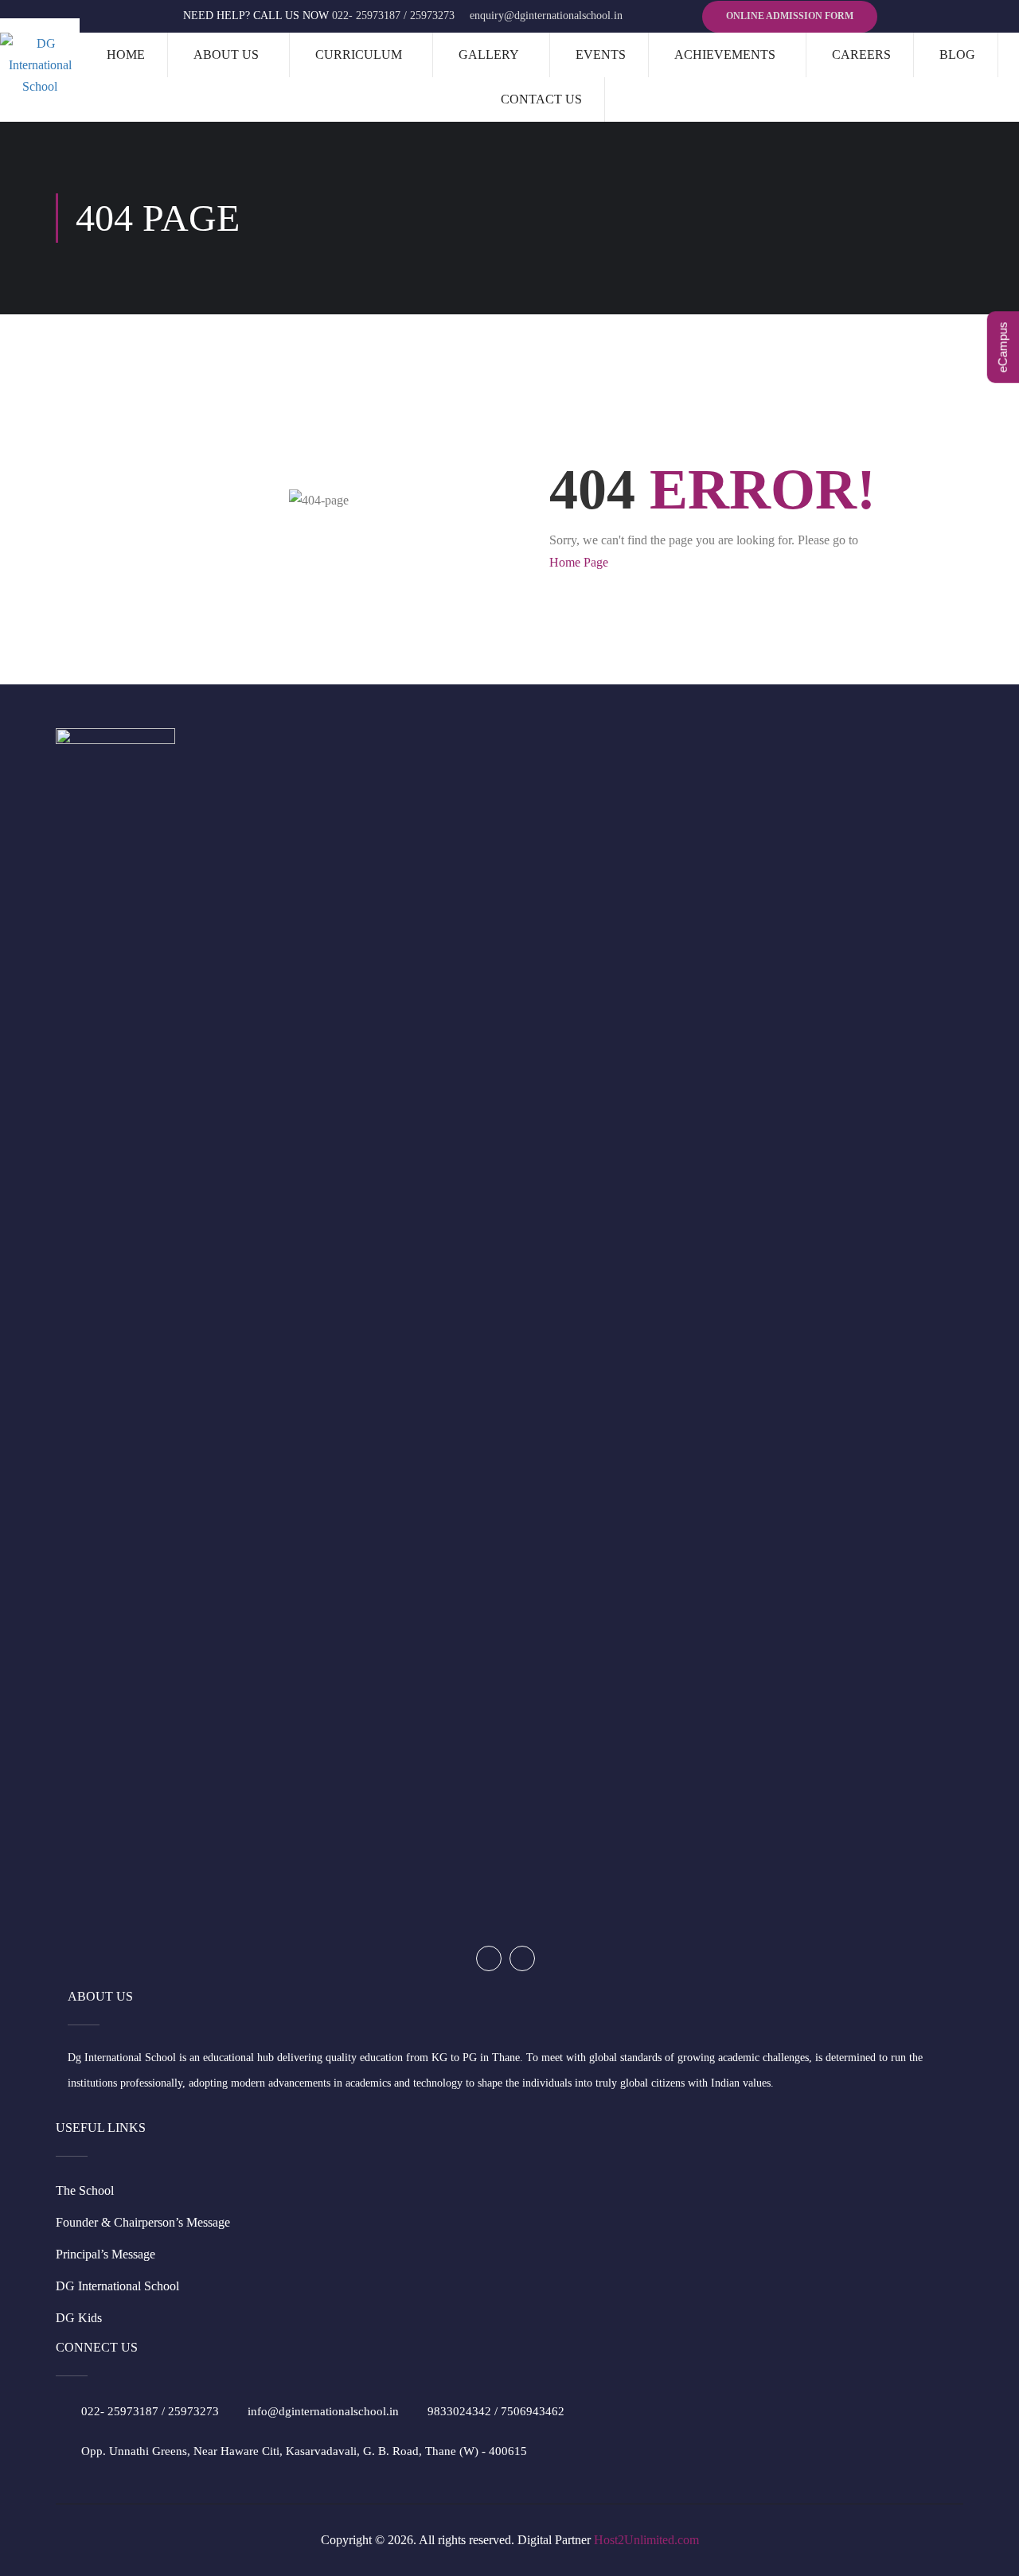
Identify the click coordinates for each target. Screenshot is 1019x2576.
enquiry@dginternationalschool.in (546, 16)
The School (85, 2190)
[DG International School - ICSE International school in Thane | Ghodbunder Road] (40, 65)
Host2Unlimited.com (646, 2540)
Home (126, 55)
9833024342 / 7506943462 (496, 2411)
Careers (861, 55)
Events (601, 55)
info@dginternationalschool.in (323, 2411)
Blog (957, 55)
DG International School (117, 2286)
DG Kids (79, 2318)
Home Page (579, 562)
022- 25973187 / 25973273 (393, 16)
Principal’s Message (105, 2254)
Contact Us (541, 99)
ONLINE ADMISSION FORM (790, 16)
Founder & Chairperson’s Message (143, 2222)
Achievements (725, 55)
